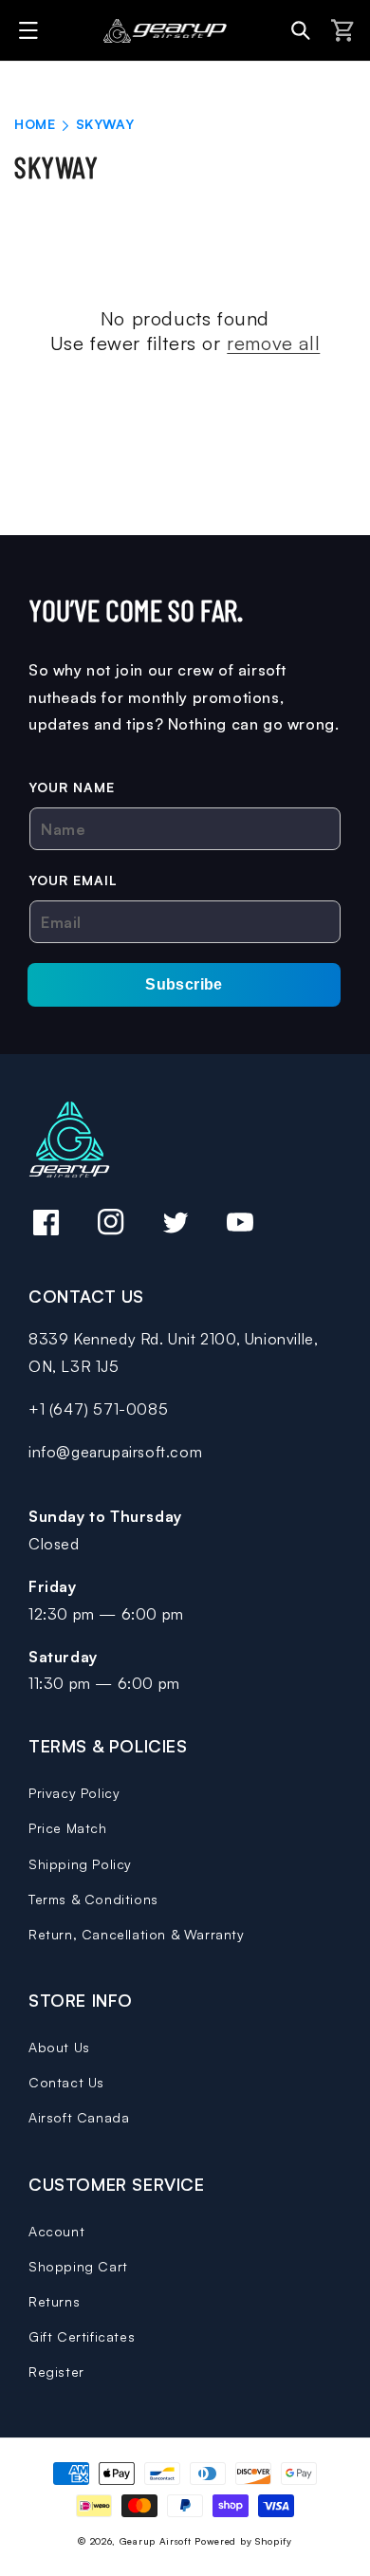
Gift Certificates (82, 2336)
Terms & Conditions (93, 1899)
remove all (273, 343)
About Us (59, 2047)
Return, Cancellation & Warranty (137, 1934)
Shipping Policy (80, 1864)
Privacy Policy (74, 1793)
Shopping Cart (78, 2266)
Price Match (68, 1828)
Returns (54, 2301)
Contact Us (66, 2082)
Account (56, 2231)
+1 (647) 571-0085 (98, 1409)
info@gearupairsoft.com (115, 1452)
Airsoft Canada (79, 2117)
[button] (31, 30)
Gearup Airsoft (156, 2541)
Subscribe (184, 984)
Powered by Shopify (243, 2541)
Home (35, 124)
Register (56, 2372)
